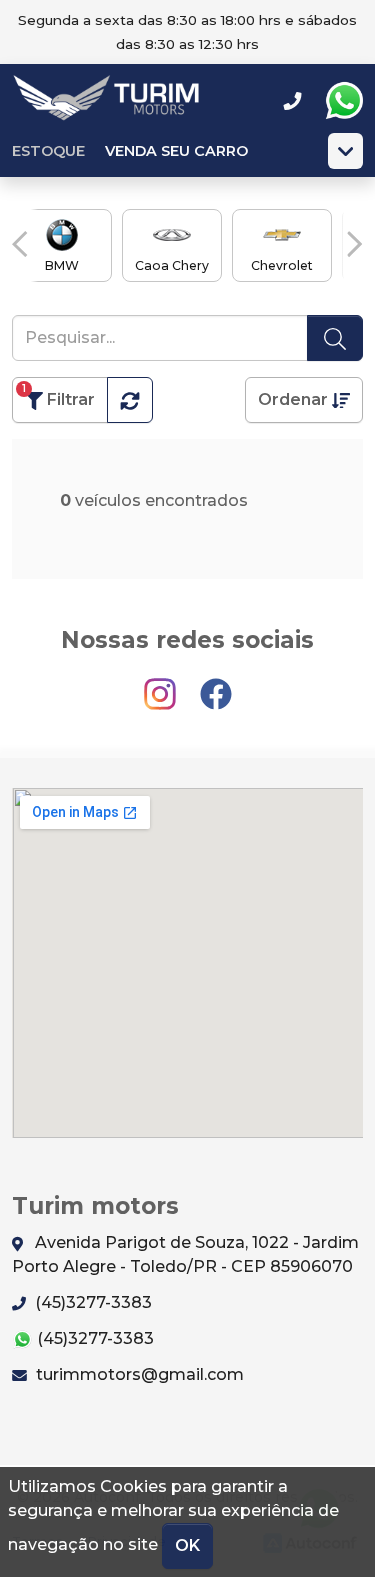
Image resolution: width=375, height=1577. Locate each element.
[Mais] (345, 151)
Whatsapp (344, 101)
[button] (20, 244)
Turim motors (106, 100)
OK (187, 1545)
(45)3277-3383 (91, 1302)
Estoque (48, 151)
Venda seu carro (176, 151)
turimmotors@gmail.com (138, 1374)
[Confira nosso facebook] (216, 685)
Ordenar (295, 399)
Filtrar (58, 395)
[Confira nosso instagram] (162, 685)
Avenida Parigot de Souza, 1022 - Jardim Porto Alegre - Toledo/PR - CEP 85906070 (185, 1254)
